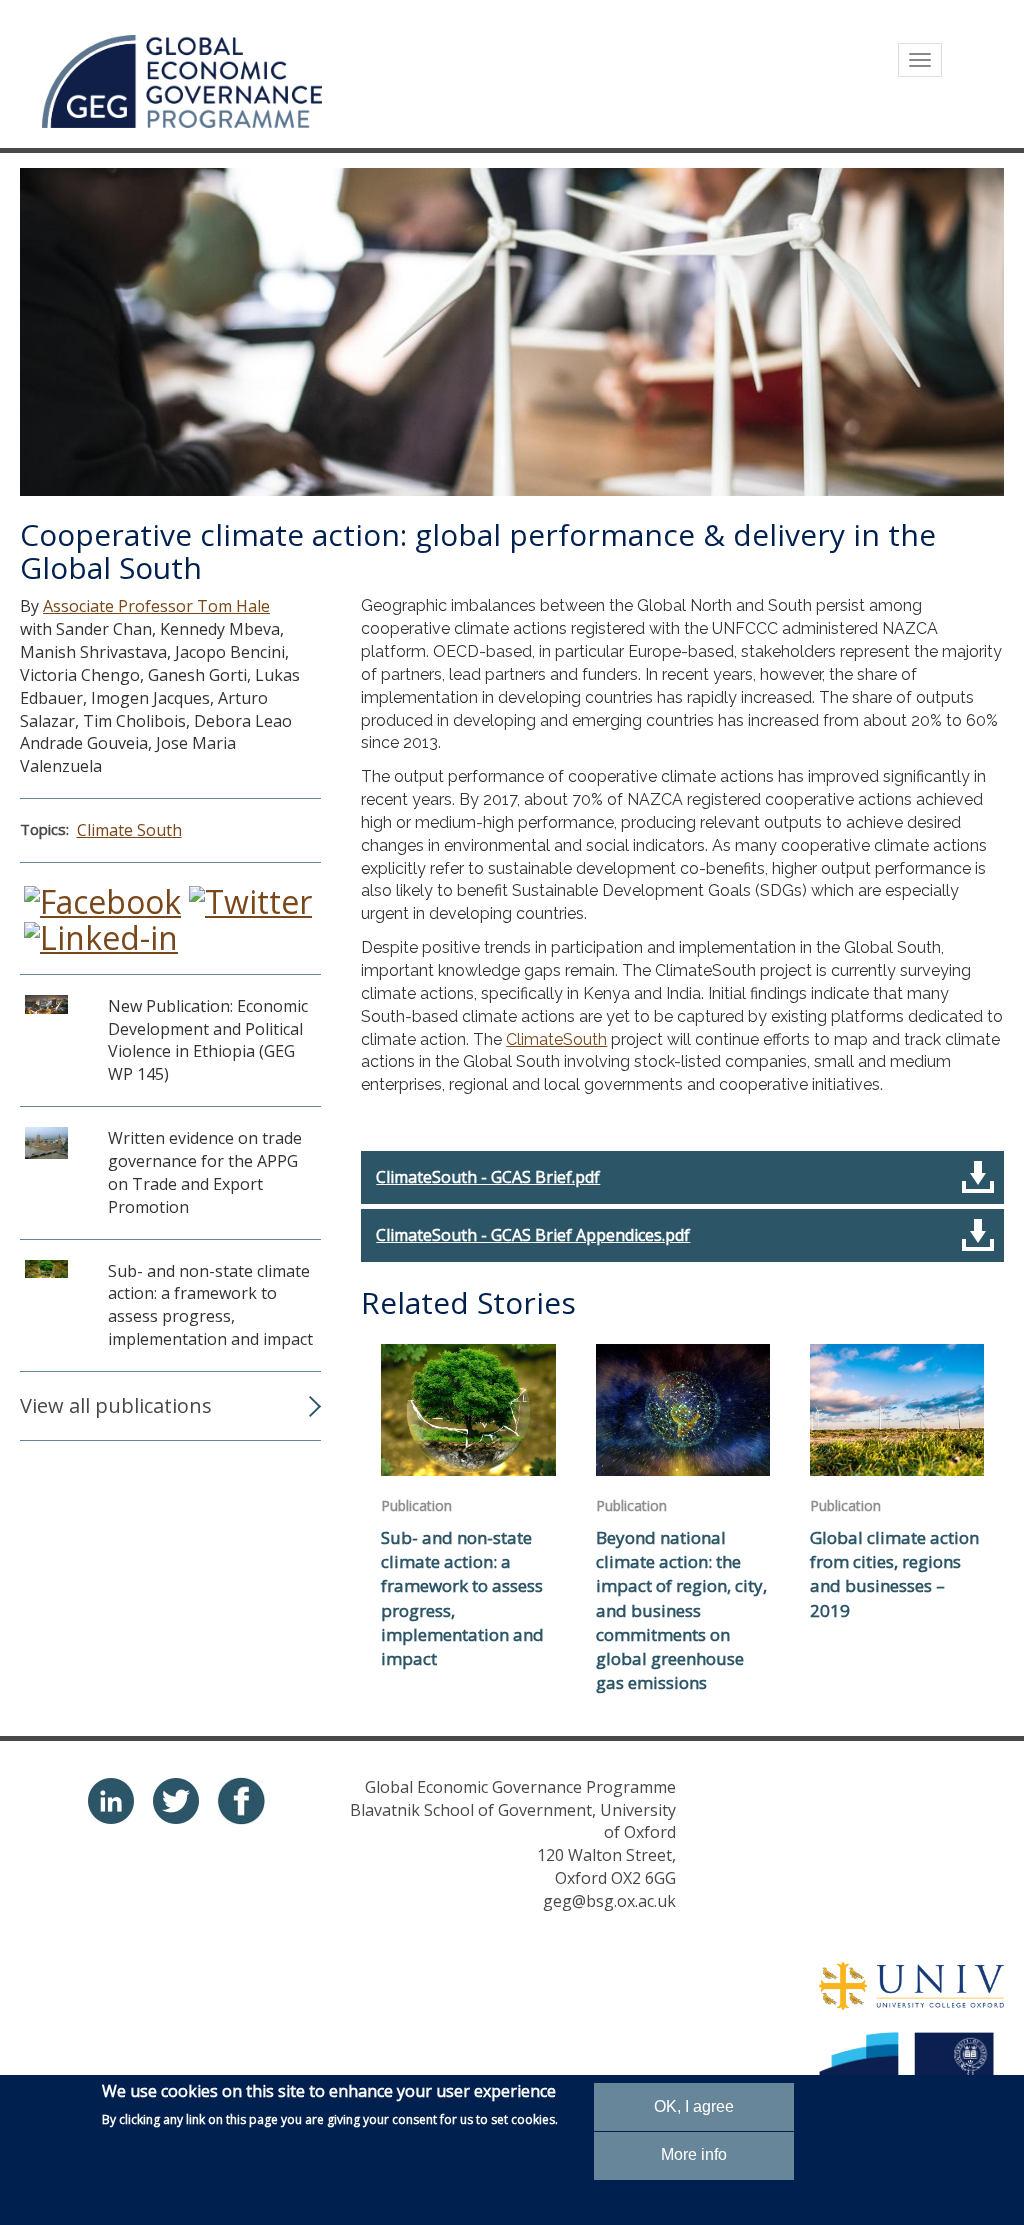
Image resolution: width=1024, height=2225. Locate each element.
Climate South (129, 830)
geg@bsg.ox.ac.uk (609, 1901)
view (170, 1050)
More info (694, 2154)
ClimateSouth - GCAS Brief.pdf (488, 1177)
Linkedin (111, 1801)
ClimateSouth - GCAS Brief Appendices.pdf (533, 1235)
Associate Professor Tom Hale (156, 606)
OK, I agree (694, 2106)
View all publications (116, 1405)
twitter (176, 1801)
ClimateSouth (556, 1039)
